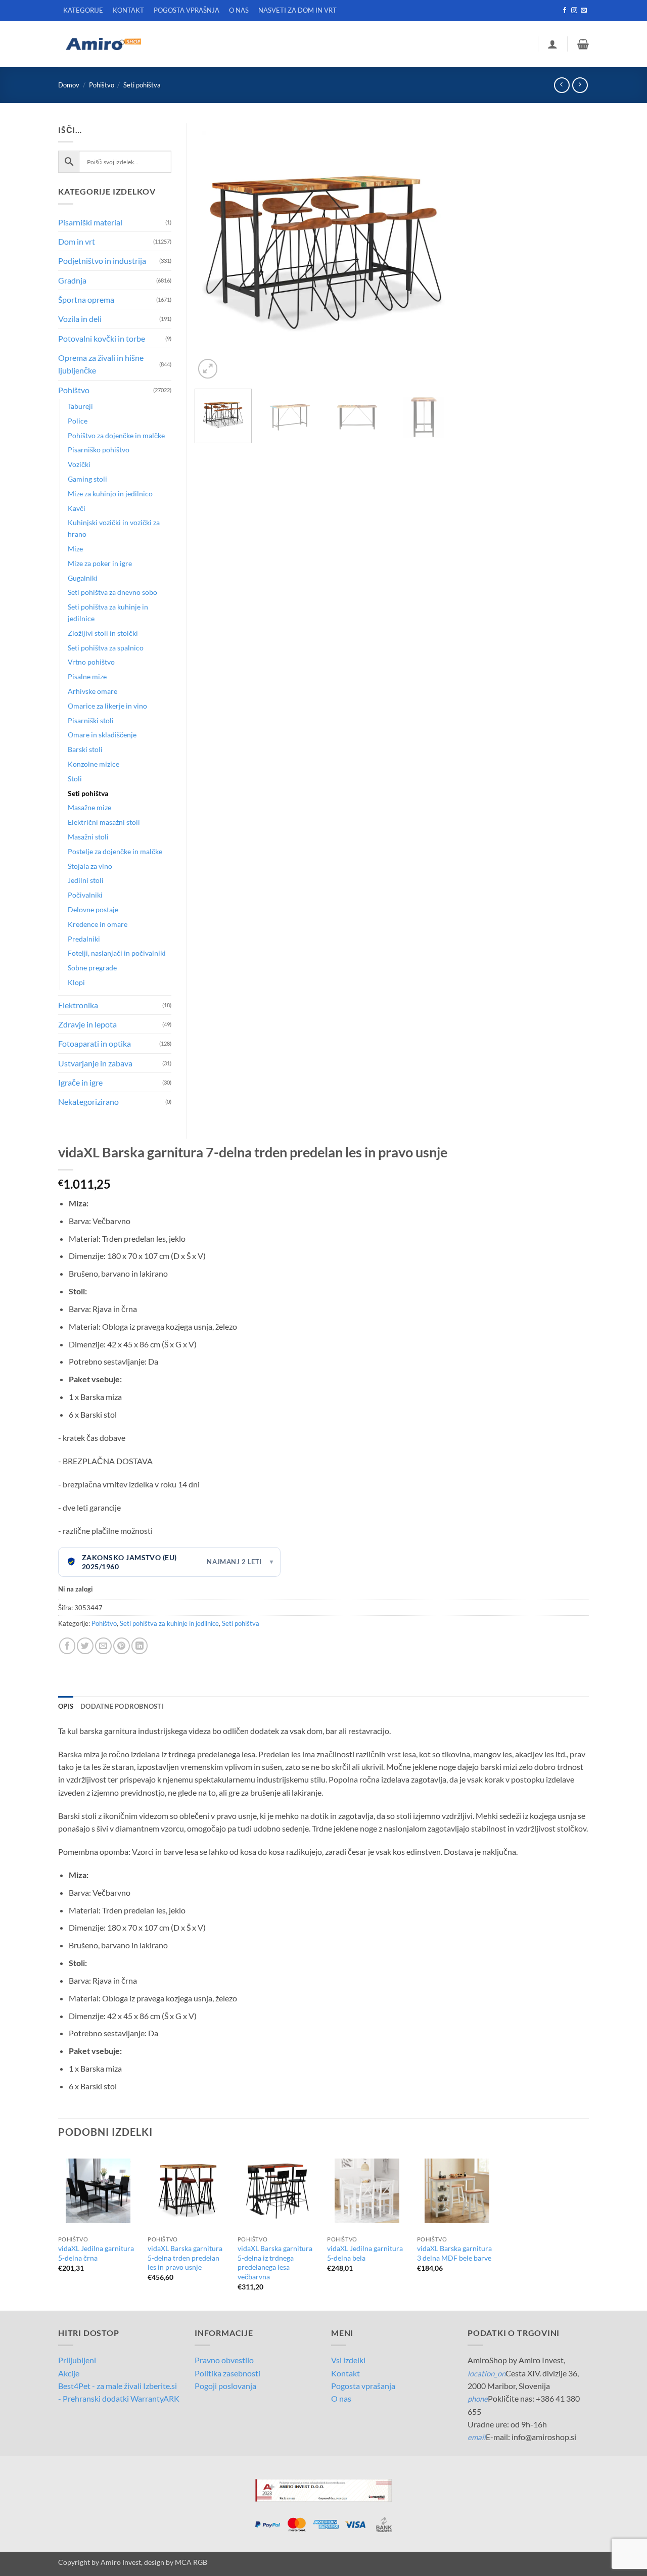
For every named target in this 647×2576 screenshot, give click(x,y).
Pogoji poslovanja (225, 2386)
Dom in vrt (77, 241)
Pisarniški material (90, 222)
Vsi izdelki (348, 2360)
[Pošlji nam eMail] (584, 11)
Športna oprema (86, 299)
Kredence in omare (98, 924)
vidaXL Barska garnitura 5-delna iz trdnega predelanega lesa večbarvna (275, 2262)
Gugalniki (83, 578)
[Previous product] (580, 85)
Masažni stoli (88, 837)
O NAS (239, 10)
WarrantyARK (155, 2398)
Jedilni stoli (86, 880)
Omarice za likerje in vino (107, 706)
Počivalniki (85, 895)
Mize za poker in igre (100, 563)
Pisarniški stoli (91, 720)
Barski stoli (85, 749)
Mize (75, 549)
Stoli (75, 779)
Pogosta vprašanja (363, 2386)
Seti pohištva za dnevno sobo (112, 592)
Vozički (79, 464)
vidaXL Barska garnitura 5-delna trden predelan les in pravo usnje (185, 2258)
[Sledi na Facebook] (565, 11)
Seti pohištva (142, 85)
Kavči (77, 508)
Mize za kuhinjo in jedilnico (110, 494)
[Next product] (562, 85)
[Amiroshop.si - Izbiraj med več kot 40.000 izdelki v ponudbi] (103, 44)
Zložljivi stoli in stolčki (103, 633)
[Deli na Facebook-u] (67, 1646)
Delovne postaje (93, 909)
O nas (341, 2398)
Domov (69, 85)
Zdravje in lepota (87, 1024)
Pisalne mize (87, 676)
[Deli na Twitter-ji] (85, 1646)
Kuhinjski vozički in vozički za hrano (114, 528)
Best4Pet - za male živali (100, 2386)
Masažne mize (89, 807)
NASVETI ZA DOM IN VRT (297, 10)
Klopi (76, 982)
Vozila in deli (80, 319)
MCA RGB (191, 2562)
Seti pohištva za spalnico (106, 648)
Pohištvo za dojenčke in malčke (116, 435)
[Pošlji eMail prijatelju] (103, 1646)
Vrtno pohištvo (91, 662)
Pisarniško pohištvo (99, 450)
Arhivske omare (93, 691)
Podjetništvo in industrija (102, 261)
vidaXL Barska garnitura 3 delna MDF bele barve (454, 2253)
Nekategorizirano (88, 1102)
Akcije (69, 2373)
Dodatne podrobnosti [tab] (122, 1706)
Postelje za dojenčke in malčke (115, 851)
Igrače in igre (80, 1082)
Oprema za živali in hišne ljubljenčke (101, 364)
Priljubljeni (77, 2360)
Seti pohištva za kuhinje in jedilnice (169, 1623)
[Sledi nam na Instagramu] (574, 11)
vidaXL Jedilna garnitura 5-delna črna (96, 2253)
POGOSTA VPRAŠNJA (187, 10)
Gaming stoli (87, 479)
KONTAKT (128, 10)
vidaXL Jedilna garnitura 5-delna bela (365, 2253)
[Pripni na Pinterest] (122, 1646)
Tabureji (80, 406)
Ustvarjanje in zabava (95, 1063)
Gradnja (72, 280)
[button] (552, 44)
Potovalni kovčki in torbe (102, 338)
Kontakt (345, 2373)
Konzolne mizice (94, 764)
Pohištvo (102, 85)
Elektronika (78, 1005)
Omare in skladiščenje (102, 735)
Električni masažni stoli (104, 822)
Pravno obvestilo (224, 2360)
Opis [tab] (66, 1706)
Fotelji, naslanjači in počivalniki (117, 953)
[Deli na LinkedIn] (140, 1646)
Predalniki (84, 939)
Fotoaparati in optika (95, 1043)
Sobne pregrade (92, 968)
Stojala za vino (90, 866)
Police (78, 421)
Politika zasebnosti (227, 2373)
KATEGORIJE (83, 10)
